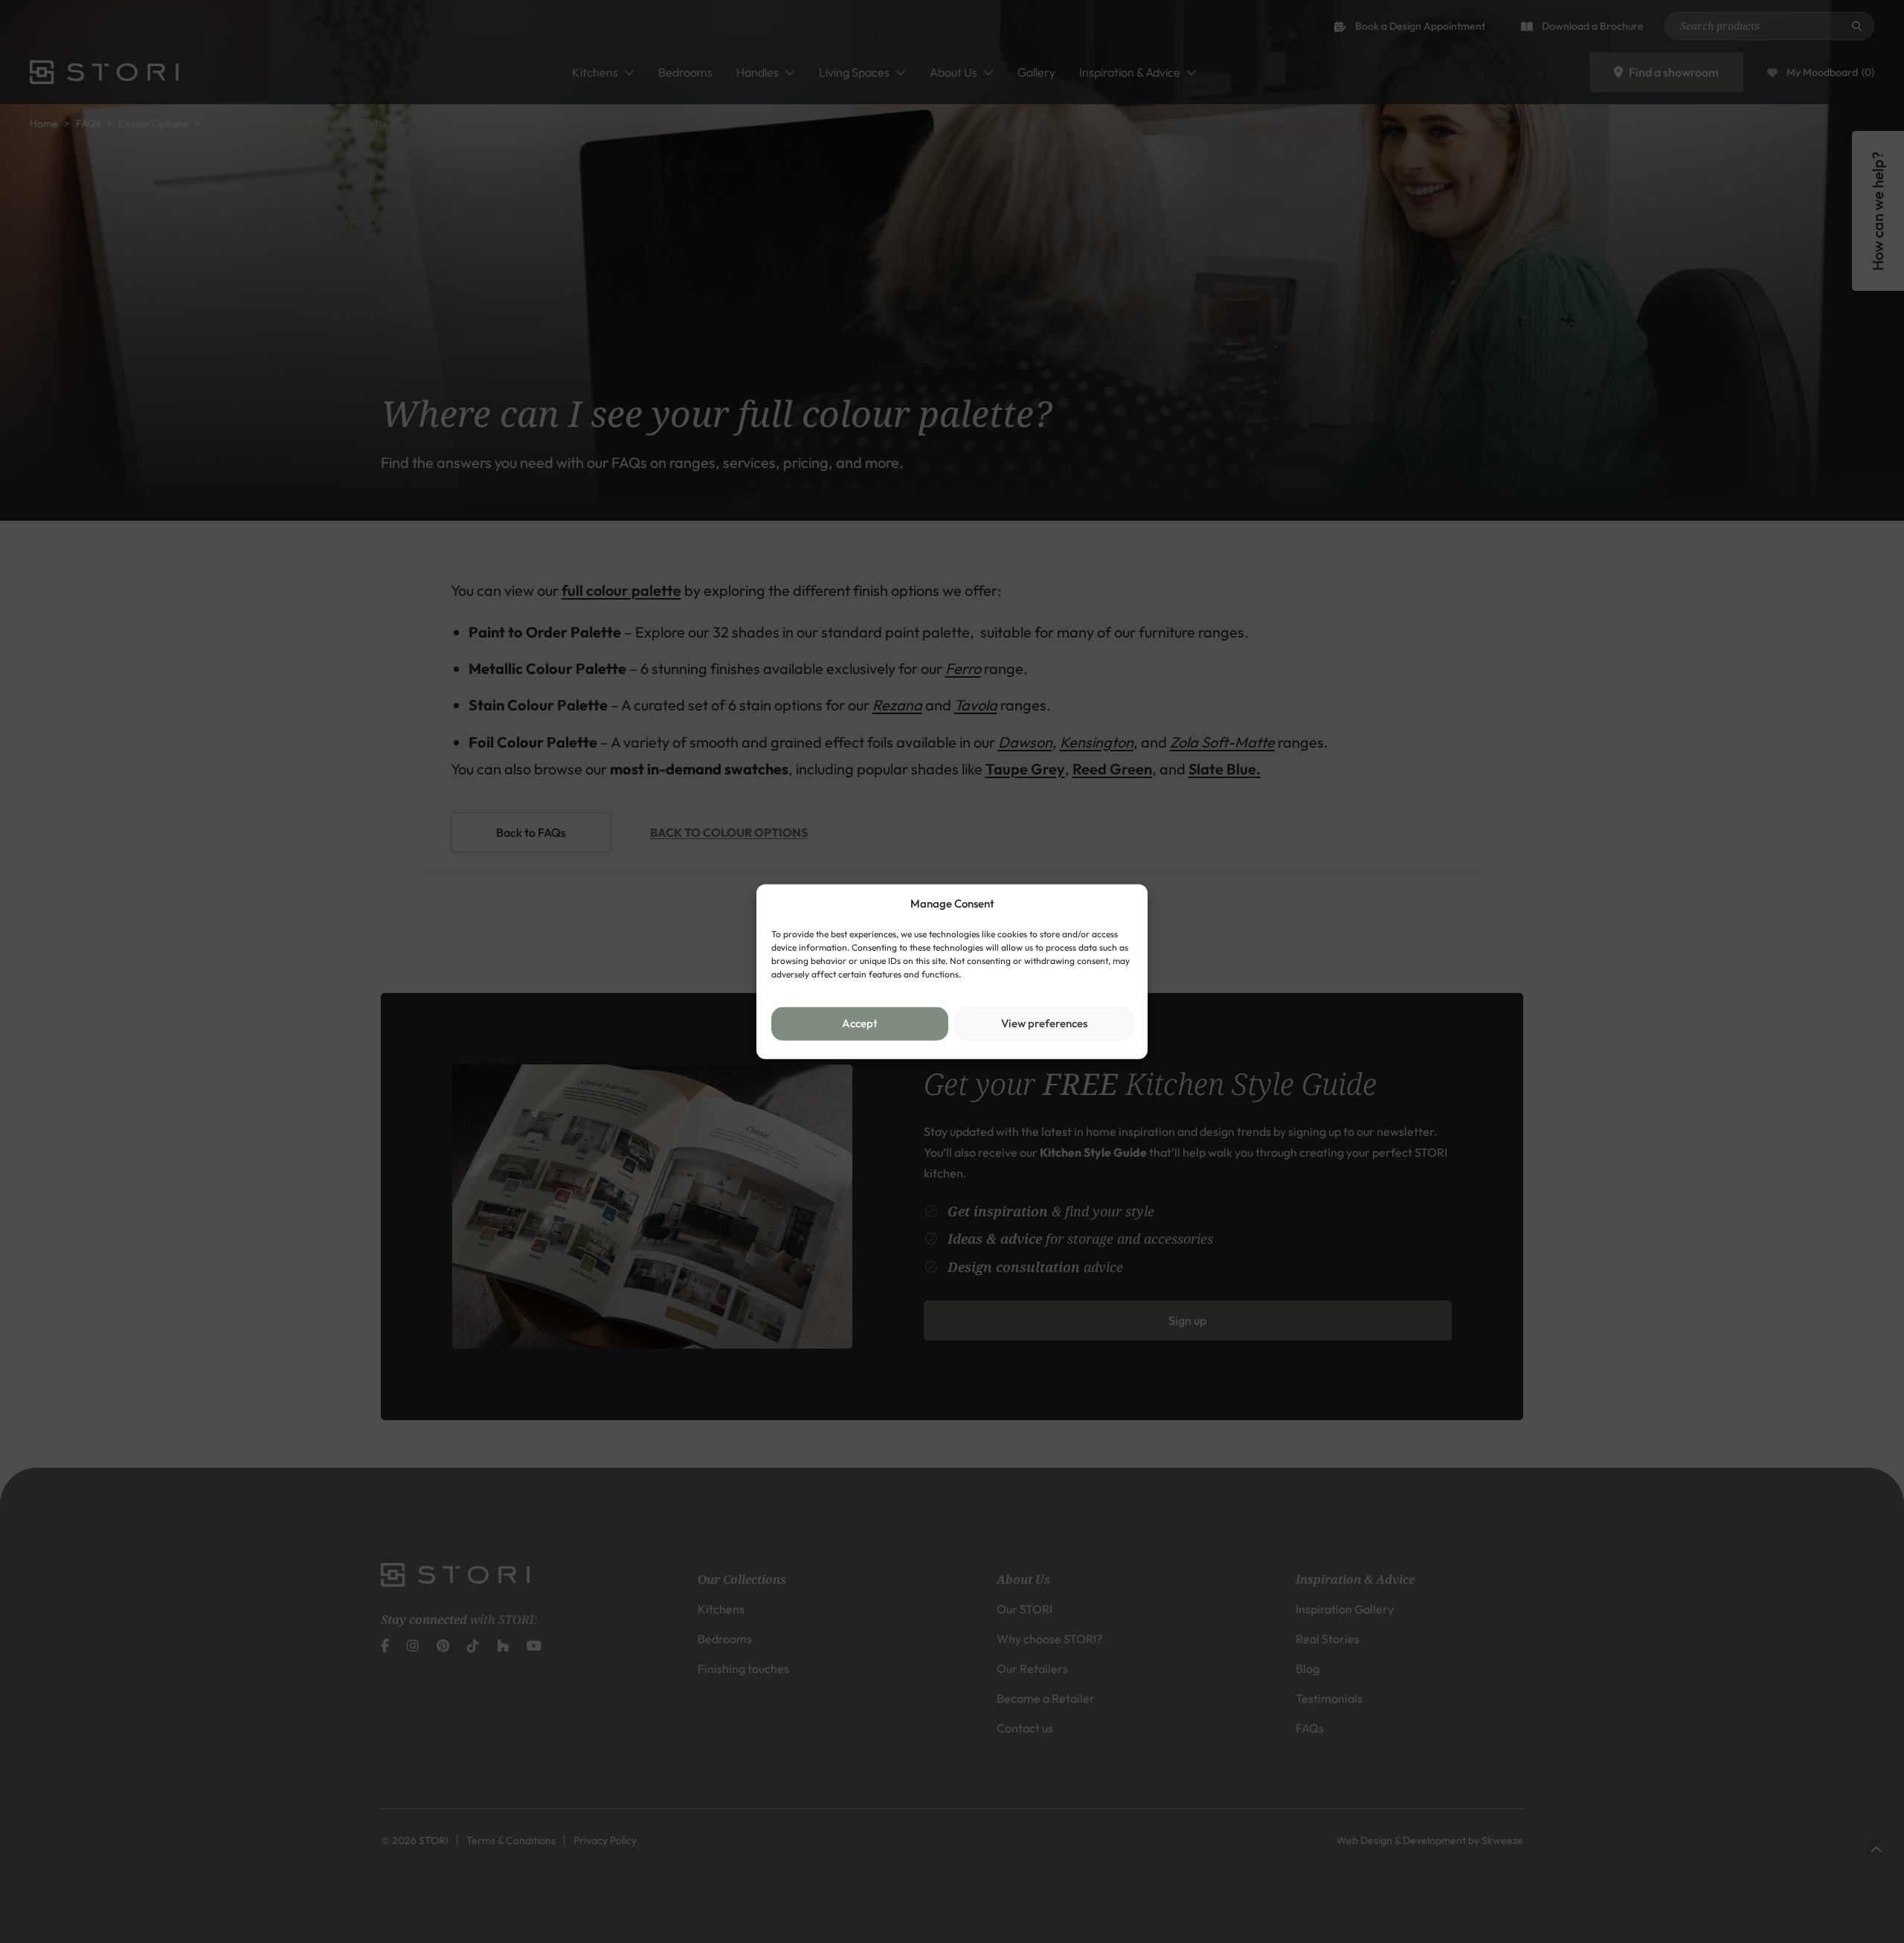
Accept (860, 1023)
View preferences (1044, 1023)
